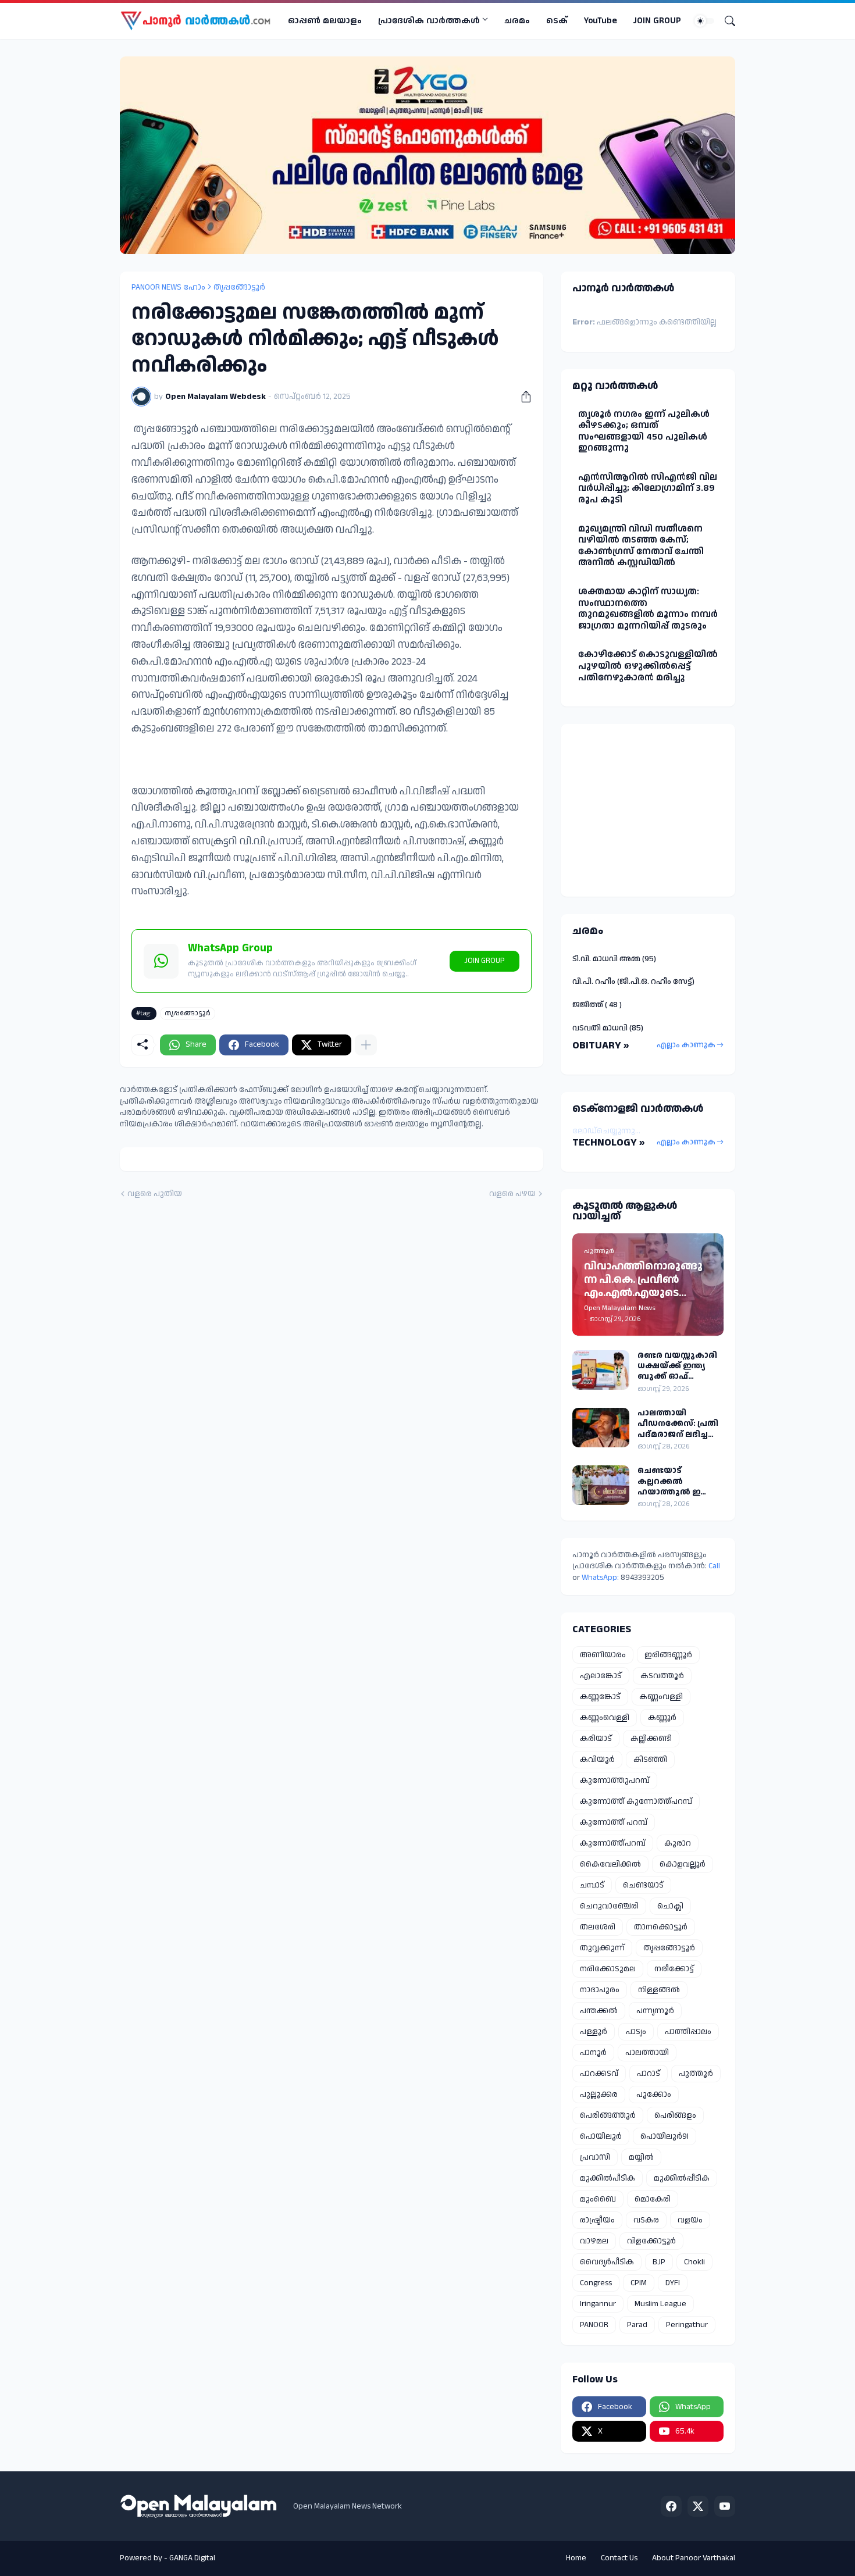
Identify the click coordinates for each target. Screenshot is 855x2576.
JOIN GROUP (657, 21)
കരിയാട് (596, 1739)
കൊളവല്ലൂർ (683, 1864)
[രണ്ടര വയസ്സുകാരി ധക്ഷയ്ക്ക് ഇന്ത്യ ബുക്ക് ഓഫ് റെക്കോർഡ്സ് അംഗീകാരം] (601, 1370)
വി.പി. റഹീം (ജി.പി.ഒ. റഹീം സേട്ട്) (633, 982)
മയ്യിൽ (641, 2157)
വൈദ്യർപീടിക (607, 2262)
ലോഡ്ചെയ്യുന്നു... (606, 1131)
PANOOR (594, 2325)
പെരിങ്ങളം (675, 2115)
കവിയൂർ (597, 1760)
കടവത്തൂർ (662, 1676)
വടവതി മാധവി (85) (608, 1028)
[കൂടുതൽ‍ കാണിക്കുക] (366, 1045)
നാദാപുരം (600, 1990)
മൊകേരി (653, 2199)
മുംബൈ (598, 2199)
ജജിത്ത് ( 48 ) (597, 1005)
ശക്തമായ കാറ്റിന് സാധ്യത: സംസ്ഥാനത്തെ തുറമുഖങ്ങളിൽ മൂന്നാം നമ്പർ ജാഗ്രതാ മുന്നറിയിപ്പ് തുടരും (648, 609)
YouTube (601, 21)
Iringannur (598, 2304)
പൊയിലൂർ (601, 2136)
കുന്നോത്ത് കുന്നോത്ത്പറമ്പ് (636, 1801)
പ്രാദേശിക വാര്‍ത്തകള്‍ (429, 21)
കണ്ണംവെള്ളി (605, 1718)
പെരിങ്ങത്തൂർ (608, 2115)
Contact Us (619, 2558)
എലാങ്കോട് (601, 1676)
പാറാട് (649, 2074)
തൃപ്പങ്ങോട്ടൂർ (239, 287)
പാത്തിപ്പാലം (688, 2032)
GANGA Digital (192, 2558)
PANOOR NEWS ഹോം (168, 287)
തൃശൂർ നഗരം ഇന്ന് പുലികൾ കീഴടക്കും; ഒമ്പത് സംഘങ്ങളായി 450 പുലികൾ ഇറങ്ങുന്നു (644, 431)
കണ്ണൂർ (662, 1718)
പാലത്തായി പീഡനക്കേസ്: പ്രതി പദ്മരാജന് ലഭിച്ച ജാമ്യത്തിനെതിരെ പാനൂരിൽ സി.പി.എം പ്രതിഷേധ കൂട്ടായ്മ (679, 1424)
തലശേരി (598, 1927)
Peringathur (687, 2325)
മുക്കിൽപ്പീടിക (682, 2178)
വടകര (646, 2220)
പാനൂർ (593, 2053)
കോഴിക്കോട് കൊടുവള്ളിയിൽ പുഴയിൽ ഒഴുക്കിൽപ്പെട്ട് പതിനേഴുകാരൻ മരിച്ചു (648, 666)
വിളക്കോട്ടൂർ (651, 2241)
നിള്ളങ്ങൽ (659, 1990)
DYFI (673, 2283)
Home (576, 2558)
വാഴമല (594, 2241)
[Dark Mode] (704, 21)
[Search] (725, 21)
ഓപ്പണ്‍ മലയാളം (325, 21)
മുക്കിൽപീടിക (608, 2178)
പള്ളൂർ (594, 2032)
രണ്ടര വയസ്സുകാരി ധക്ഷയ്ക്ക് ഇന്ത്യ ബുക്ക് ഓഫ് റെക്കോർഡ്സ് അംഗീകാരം (677, 1366)
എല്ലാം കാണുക (686, 1045)
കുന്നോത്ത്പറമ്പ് (613, 1843)
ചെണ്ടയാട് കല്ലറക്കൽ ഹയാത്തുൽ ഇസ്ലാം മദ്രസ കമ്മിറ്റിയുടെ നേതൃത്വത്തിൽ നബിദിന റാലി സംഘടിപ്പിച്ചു (678, 1481)
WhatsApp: (601, 1578)
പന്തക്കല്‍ (599, 2011)
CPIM (639, 2283)
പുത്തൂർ (696, 2074)
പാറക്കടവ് (599, 2074)
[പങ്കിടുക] (522, 397)
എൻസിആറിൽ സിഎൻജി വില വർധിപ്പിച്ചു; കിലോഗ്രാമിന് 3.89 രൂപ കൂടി (648, 488)
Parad (637, 2325)
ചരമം (517, 21)
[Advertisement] (645, 808)
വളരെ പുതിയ (155, 1194)
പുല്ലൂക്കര (599, 2095)
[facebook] (671, 2506)
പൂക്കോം (654, 2095)
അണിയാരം (603, 1655)
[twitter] (698, 2506)
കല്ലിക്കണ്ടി (651, 1739)
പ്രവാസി (595, 2157)
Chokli (694, 2262)
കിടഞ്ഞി (650, 1760)
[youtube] (725, 2506)
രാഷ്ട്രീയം (597, 2220)
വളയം (690, 2220)
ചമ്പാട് (592, 1885)
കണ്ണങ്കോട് (600, 1697)
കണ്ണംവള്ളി (661, 1697)
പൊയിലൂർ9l (665, 2136)
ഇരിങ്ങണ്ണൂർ (668, 1655)
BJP (659, 2262)
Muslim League (660, 2304)
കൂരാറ (678, 1843)
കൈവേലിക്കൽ (610, 1864)
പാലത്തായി (647, 2053)
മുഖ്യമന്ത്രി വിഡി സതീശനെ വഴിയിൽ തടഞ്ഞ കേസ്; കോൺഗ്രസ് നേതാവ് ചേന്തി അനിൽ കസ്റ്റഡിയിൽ (641, 546)
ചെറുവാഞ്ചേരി (609, 1906)
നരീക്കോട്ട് (674, 1969)
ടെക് (557, 21)
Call (714, 1566)
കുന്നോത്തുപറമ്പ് (615, 1781)
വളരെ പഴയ (512, 1194)
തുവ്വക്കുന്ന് (602, 1948)
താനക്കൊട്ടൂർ (661, 1927)
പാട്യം (636, 2032)
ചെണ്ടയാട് (643, 1885)
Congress (596, 2283)
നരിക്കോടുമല (608, 1969)
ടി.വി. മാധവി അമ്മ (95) (614, 959)
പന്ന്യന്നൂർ (655, 2011)
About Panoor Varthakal (694, 2558)
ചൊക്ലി (670, 1906)
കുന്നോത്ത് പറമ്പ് (614, 1822)
